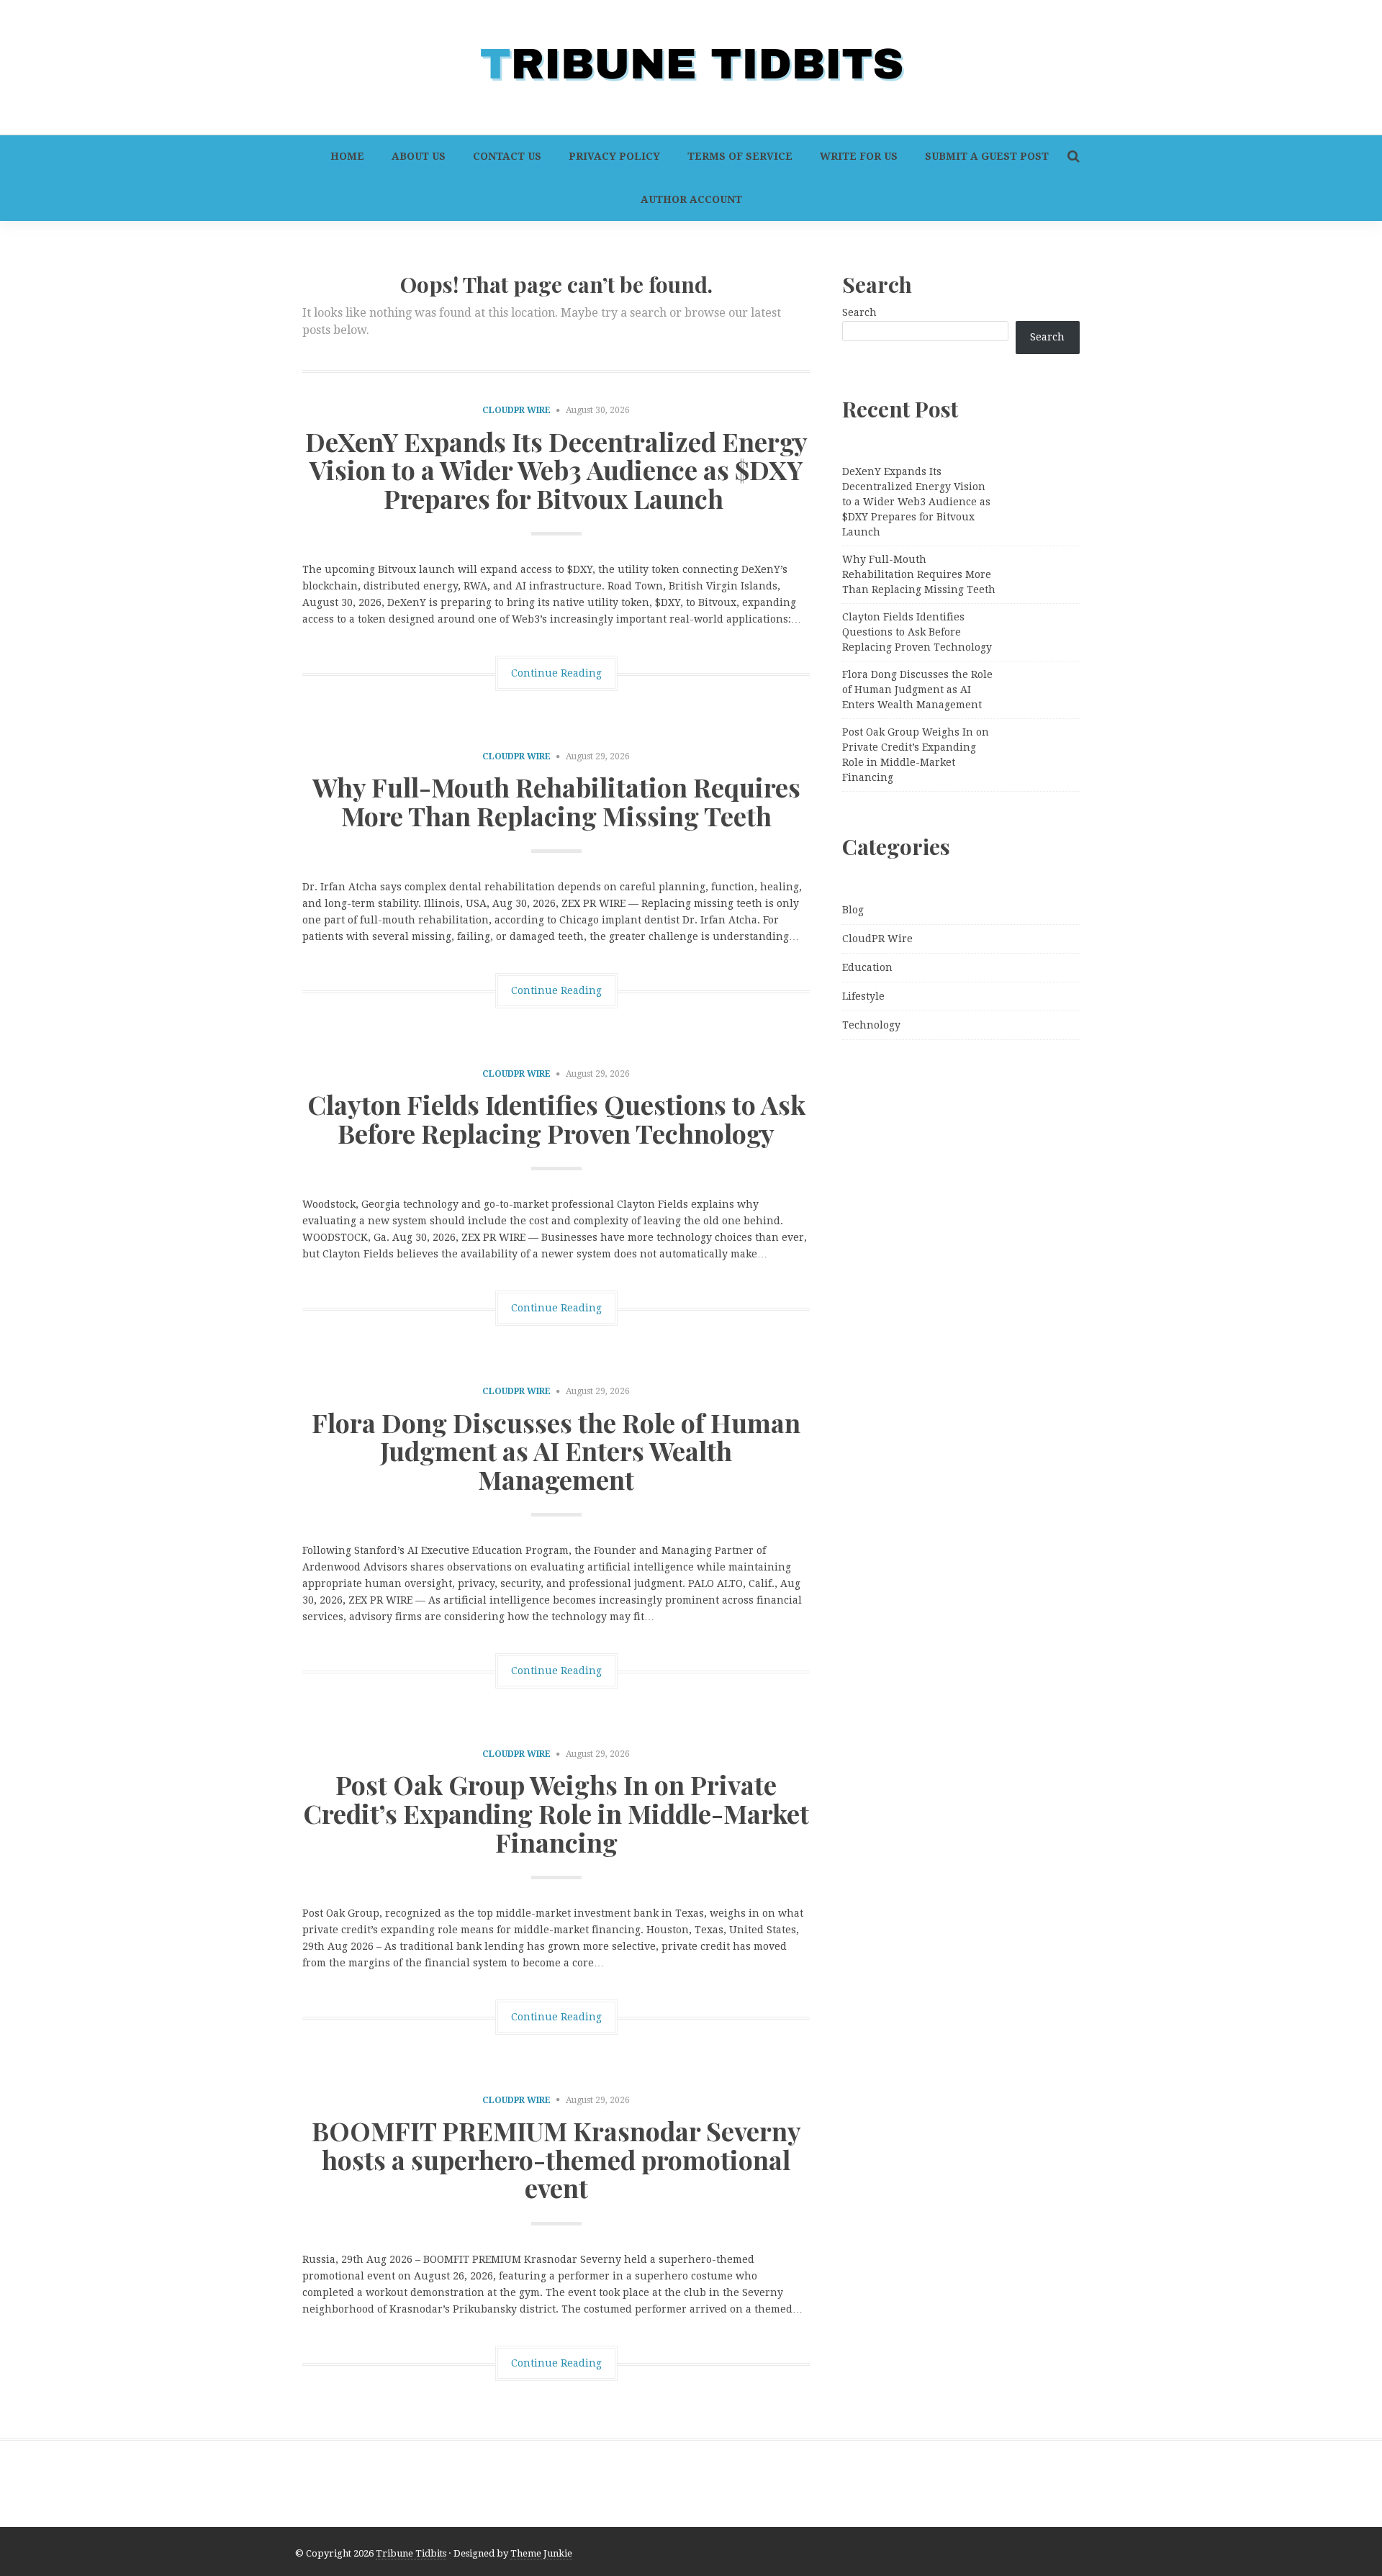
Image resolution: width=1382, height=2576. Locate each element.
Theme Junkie (541, 2553)
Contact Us (507, 156)
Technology (871, 1025)
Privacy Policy (614, 156)
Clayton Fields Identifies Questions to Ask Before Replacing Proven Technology (556, 1118)
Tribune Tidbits (411, 2553)
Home (347, 156)
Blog (853, 910)
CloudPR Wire (516, 410)
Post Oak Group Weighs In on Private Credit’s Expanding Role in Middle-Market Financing (556, 1813)
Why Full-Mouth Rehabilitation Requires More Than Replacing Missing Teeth (556, 801)
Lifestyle (863, 996)
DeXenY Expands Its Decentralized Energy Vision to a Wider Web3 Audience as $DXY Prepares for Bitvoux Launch (556, 470)
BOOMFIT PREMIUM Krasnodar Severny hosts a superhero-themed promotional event (556, 2159)
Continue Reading (556, 673)
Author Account (691, 199)
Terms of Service (740, 156)
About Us (419, 156)
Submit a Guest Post (987, 156)
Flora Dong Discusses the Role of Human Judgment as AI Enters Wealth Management (556, 1451)
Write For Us (859, 156)
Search (859, 312)
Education (867, 967)
